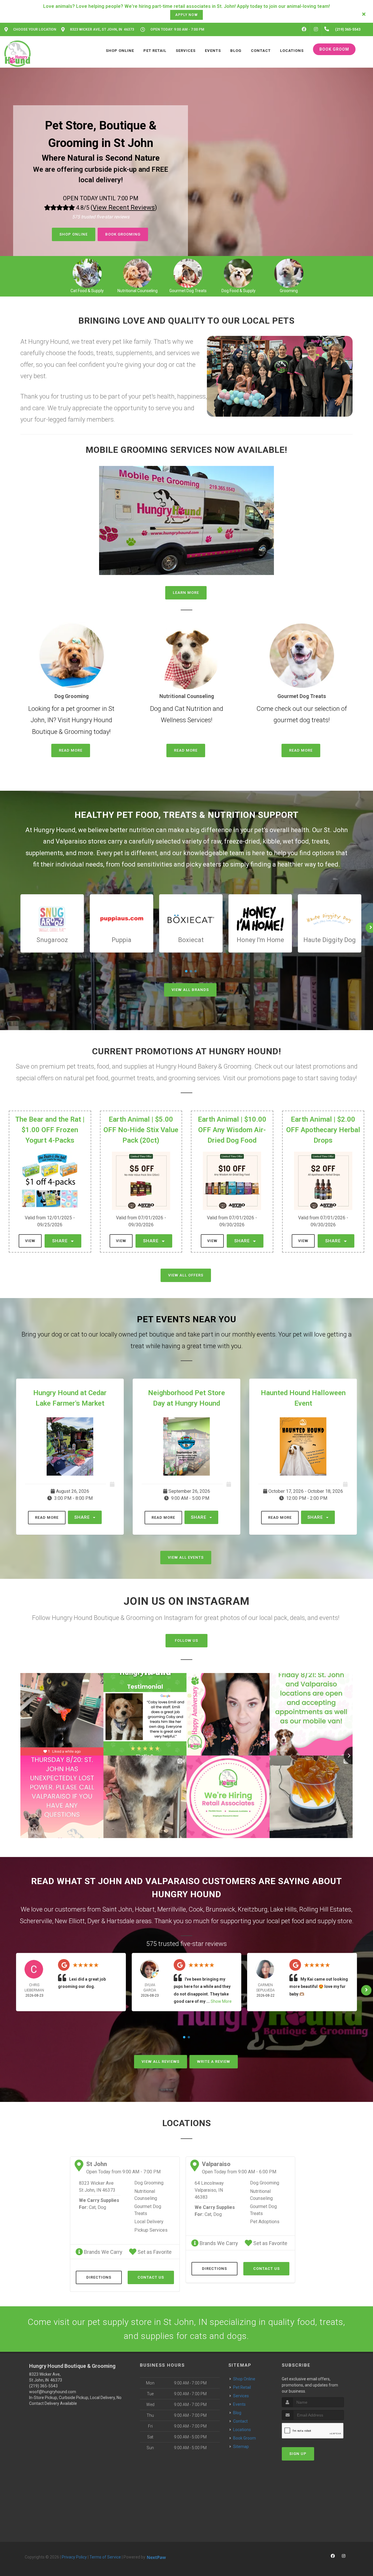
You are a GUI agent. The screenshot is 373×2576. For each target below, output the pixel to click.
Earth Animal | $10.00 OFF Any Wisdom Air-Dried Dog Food (232, 1130)
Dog (102, 2207)
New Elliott (70, 1921)
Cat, (93, 2207)
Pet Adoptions (265, 2222)
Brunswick (220, 1909)
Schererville (36, 1921)
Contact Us (151, 2277)
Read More (71, 750)
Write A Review (214, 2062)
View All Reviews (161, 2062)
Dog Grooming (149, 2183)
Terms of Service (105, 2557)
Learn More (186, 593)
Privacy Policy (74, 2557)
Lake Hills (283, 1909)
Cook (196, 1909)
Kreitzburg (253, 1909)
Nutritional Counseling (138, 291)
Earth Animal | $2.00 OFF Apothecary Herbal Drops (323, 1130)
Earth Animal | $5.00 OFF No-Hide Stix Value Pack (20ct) (141, 1130)
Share (61, 1241)
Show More (221, 2001)
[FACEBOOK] (304, 29)
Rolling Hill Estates (325, 1909)
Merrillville (172, 1909)
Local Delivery (149, 2222)
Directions (99, 2277)
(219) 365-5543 (43, 2386)
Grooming (289, 291)
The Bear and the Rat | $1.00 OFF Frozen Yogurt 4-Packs (50, 1130)
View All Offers (186, 1275)
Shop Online (74, 234)
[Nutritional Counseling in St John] (137, 273)
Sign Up (298, 2454)
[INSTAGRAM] (316, 29)
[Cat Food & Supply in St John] (87, 273)
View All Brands (190, 990)
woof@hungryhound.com (53, 2392)
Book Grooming (123, 234)
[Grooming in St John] (289, 273)
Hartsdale (120, 1921)
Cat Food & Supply (87, 291)
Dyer (94, 1921)
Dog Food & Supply (239, 291)
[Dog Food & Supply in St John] (239, 273)
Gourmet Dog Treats (188, 291)
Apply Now (186, 15)
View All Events (186, 1557)
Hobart (145, 1909)
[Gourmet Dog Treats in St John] (188, 273)
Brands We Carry (103, 2252)
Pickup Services (151, 2230)
